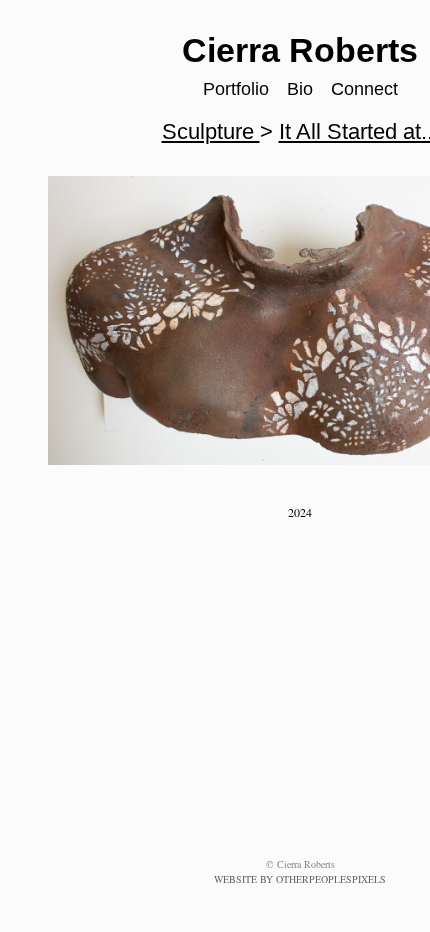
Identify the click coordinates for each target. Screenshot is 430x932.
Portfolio (238, 89)
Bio (301, 89)
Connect (364, 89)
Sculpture (213, 131)
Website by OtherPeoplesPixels (300, 879)
